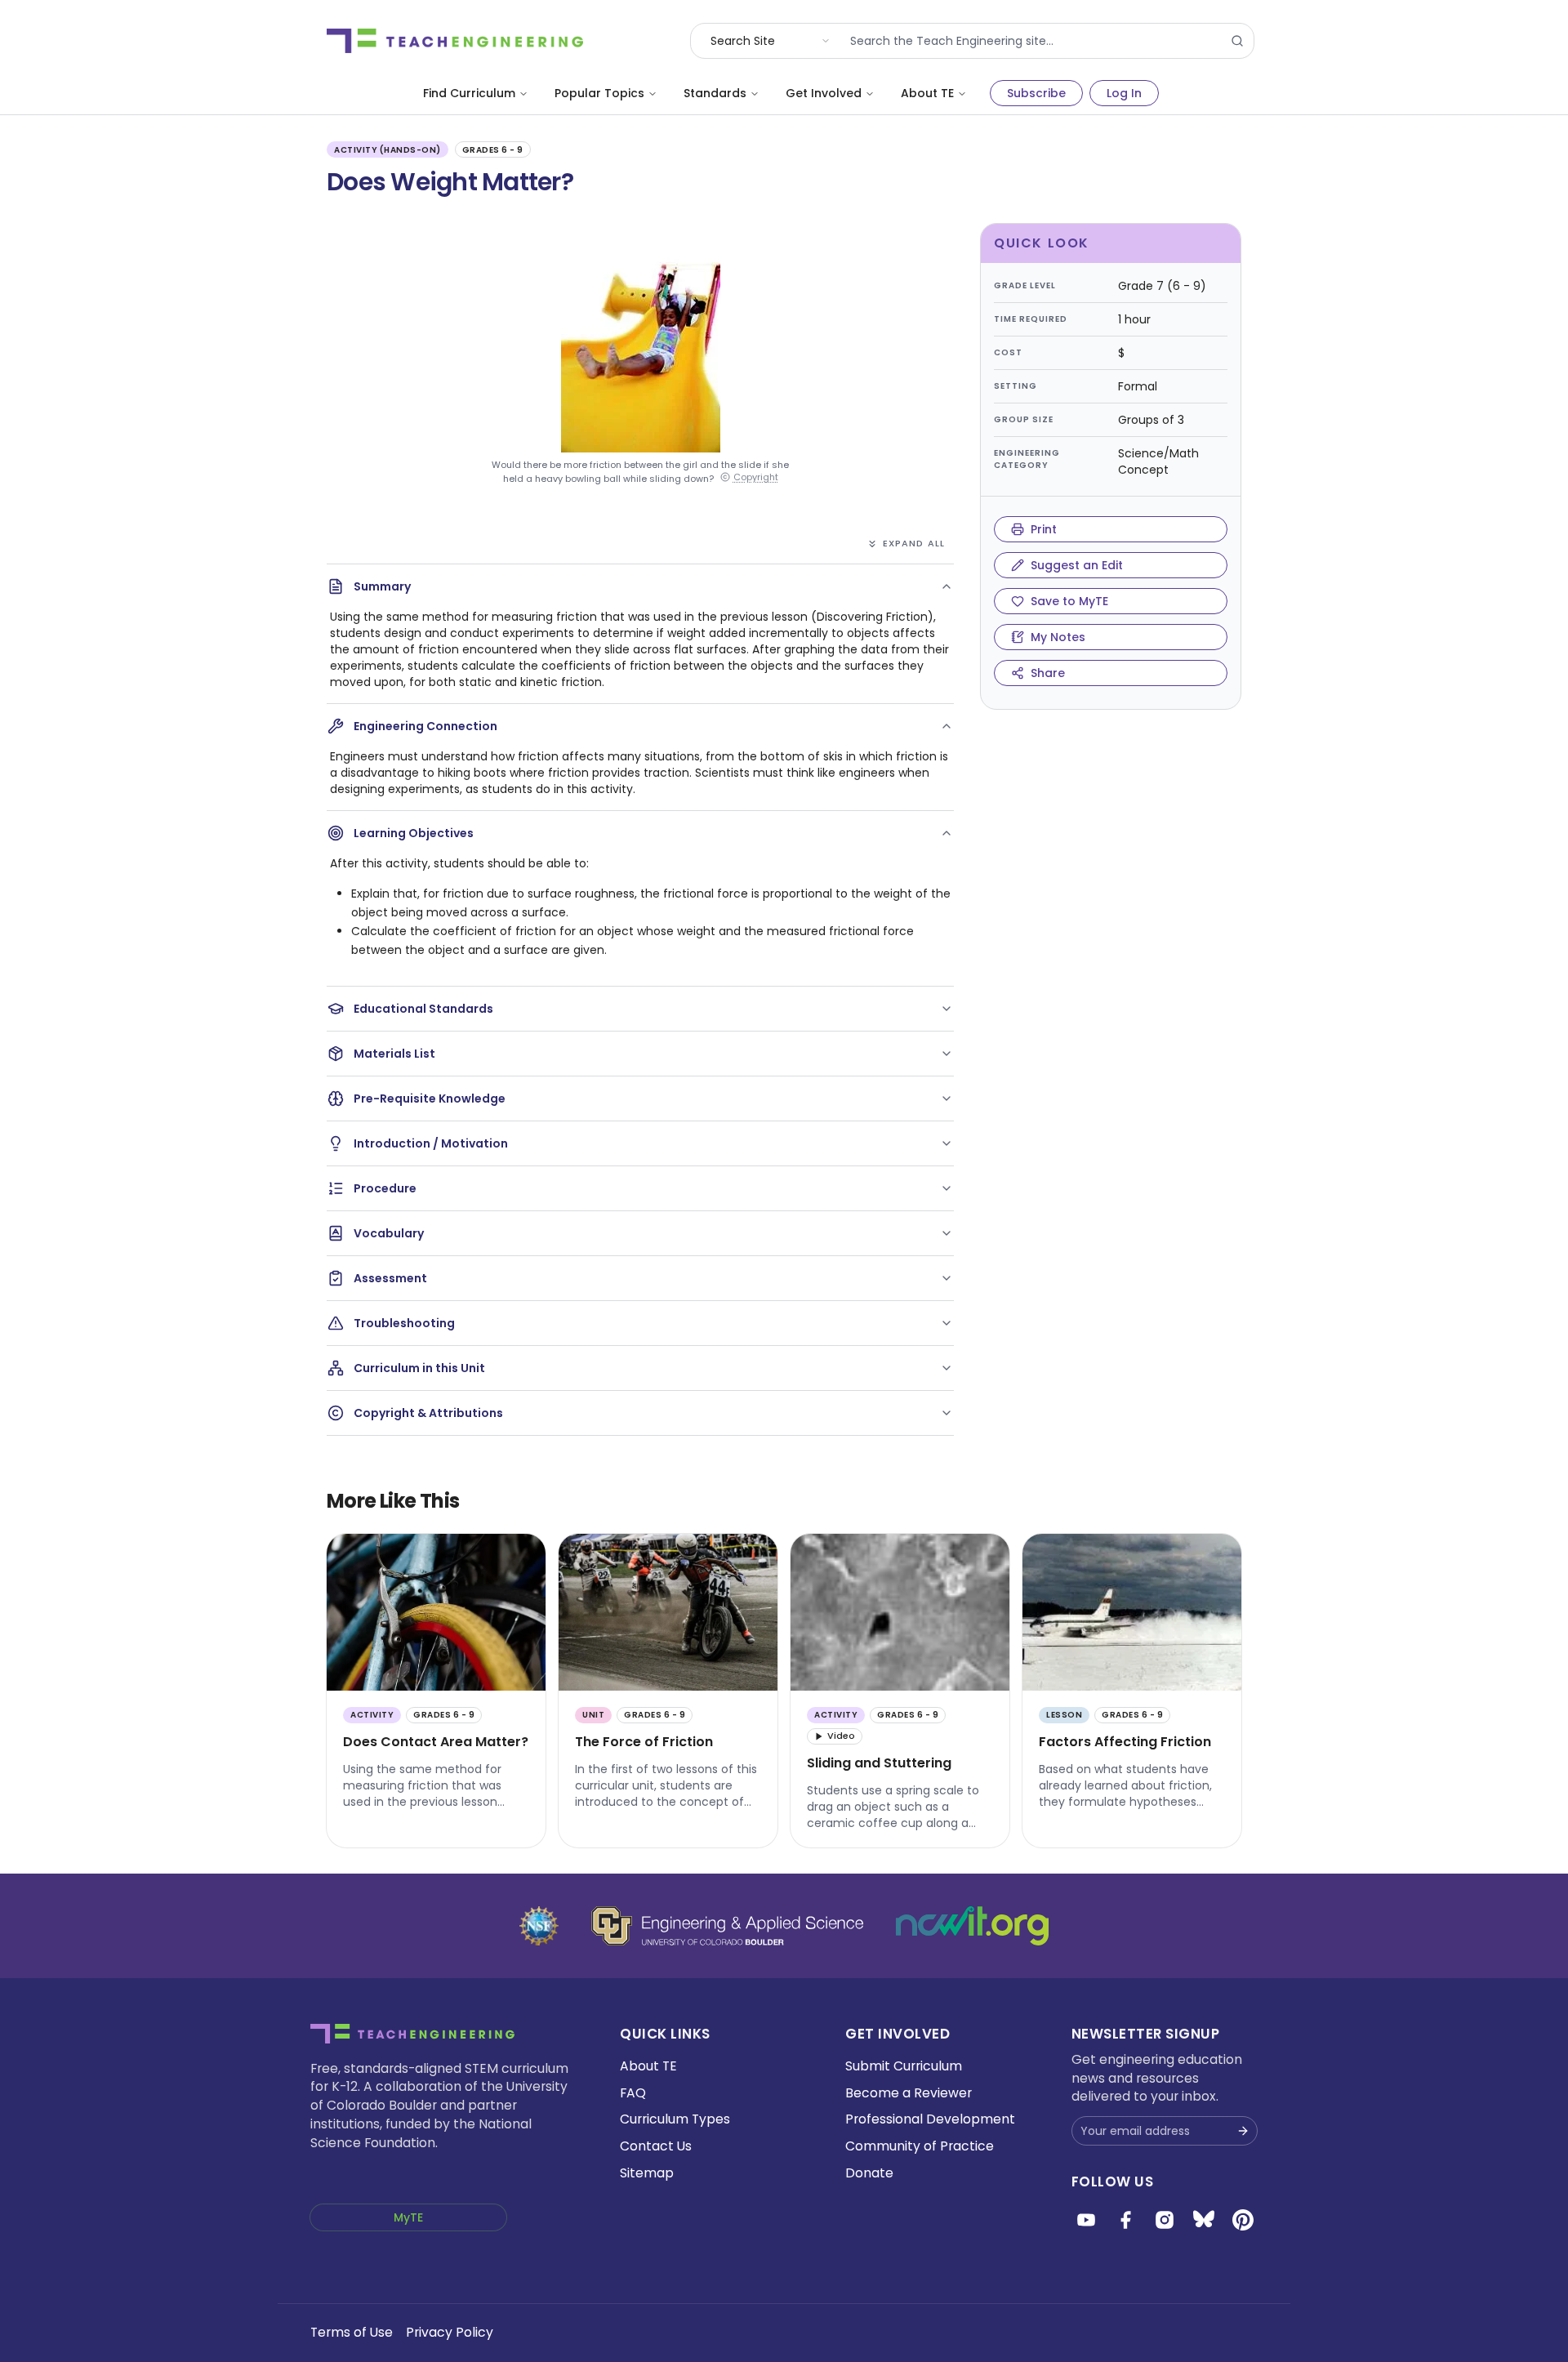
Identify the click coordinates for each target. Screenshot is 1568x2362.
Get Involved (824, 93)
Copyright (756, 477)
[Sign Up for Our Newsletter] (1243, 2131)
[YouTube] (1086, 2220)
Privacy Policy (450, 2332)
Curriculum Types (675, 2119)
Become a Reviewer (909, 2093)
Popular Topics (599, 93)
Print (1044, 529)
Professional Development (930, 2119)
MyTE (408, 2217)
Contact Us (656, 2146)
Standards (715, 93)
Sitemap (647, 2173)
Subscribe (1036, 93)
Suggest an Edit (1077, 565)
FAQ (633, 2093)
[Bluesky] (1204, 2220)
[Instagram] (1165, 2220)
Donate (869, 2173)
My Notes (1058, 637)
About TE (927, 93)
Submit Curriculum (904, 2066)
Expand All (914, 543)
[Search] (1237, 41)
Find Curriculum (469, 93)
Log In (1124, 93)
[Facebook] (1125, 2220)
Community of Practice (920, 2146)
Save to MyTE (1069, 601)
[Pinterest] (1243, 2220)
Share (1048, 673)
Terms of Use (352, 2332)
